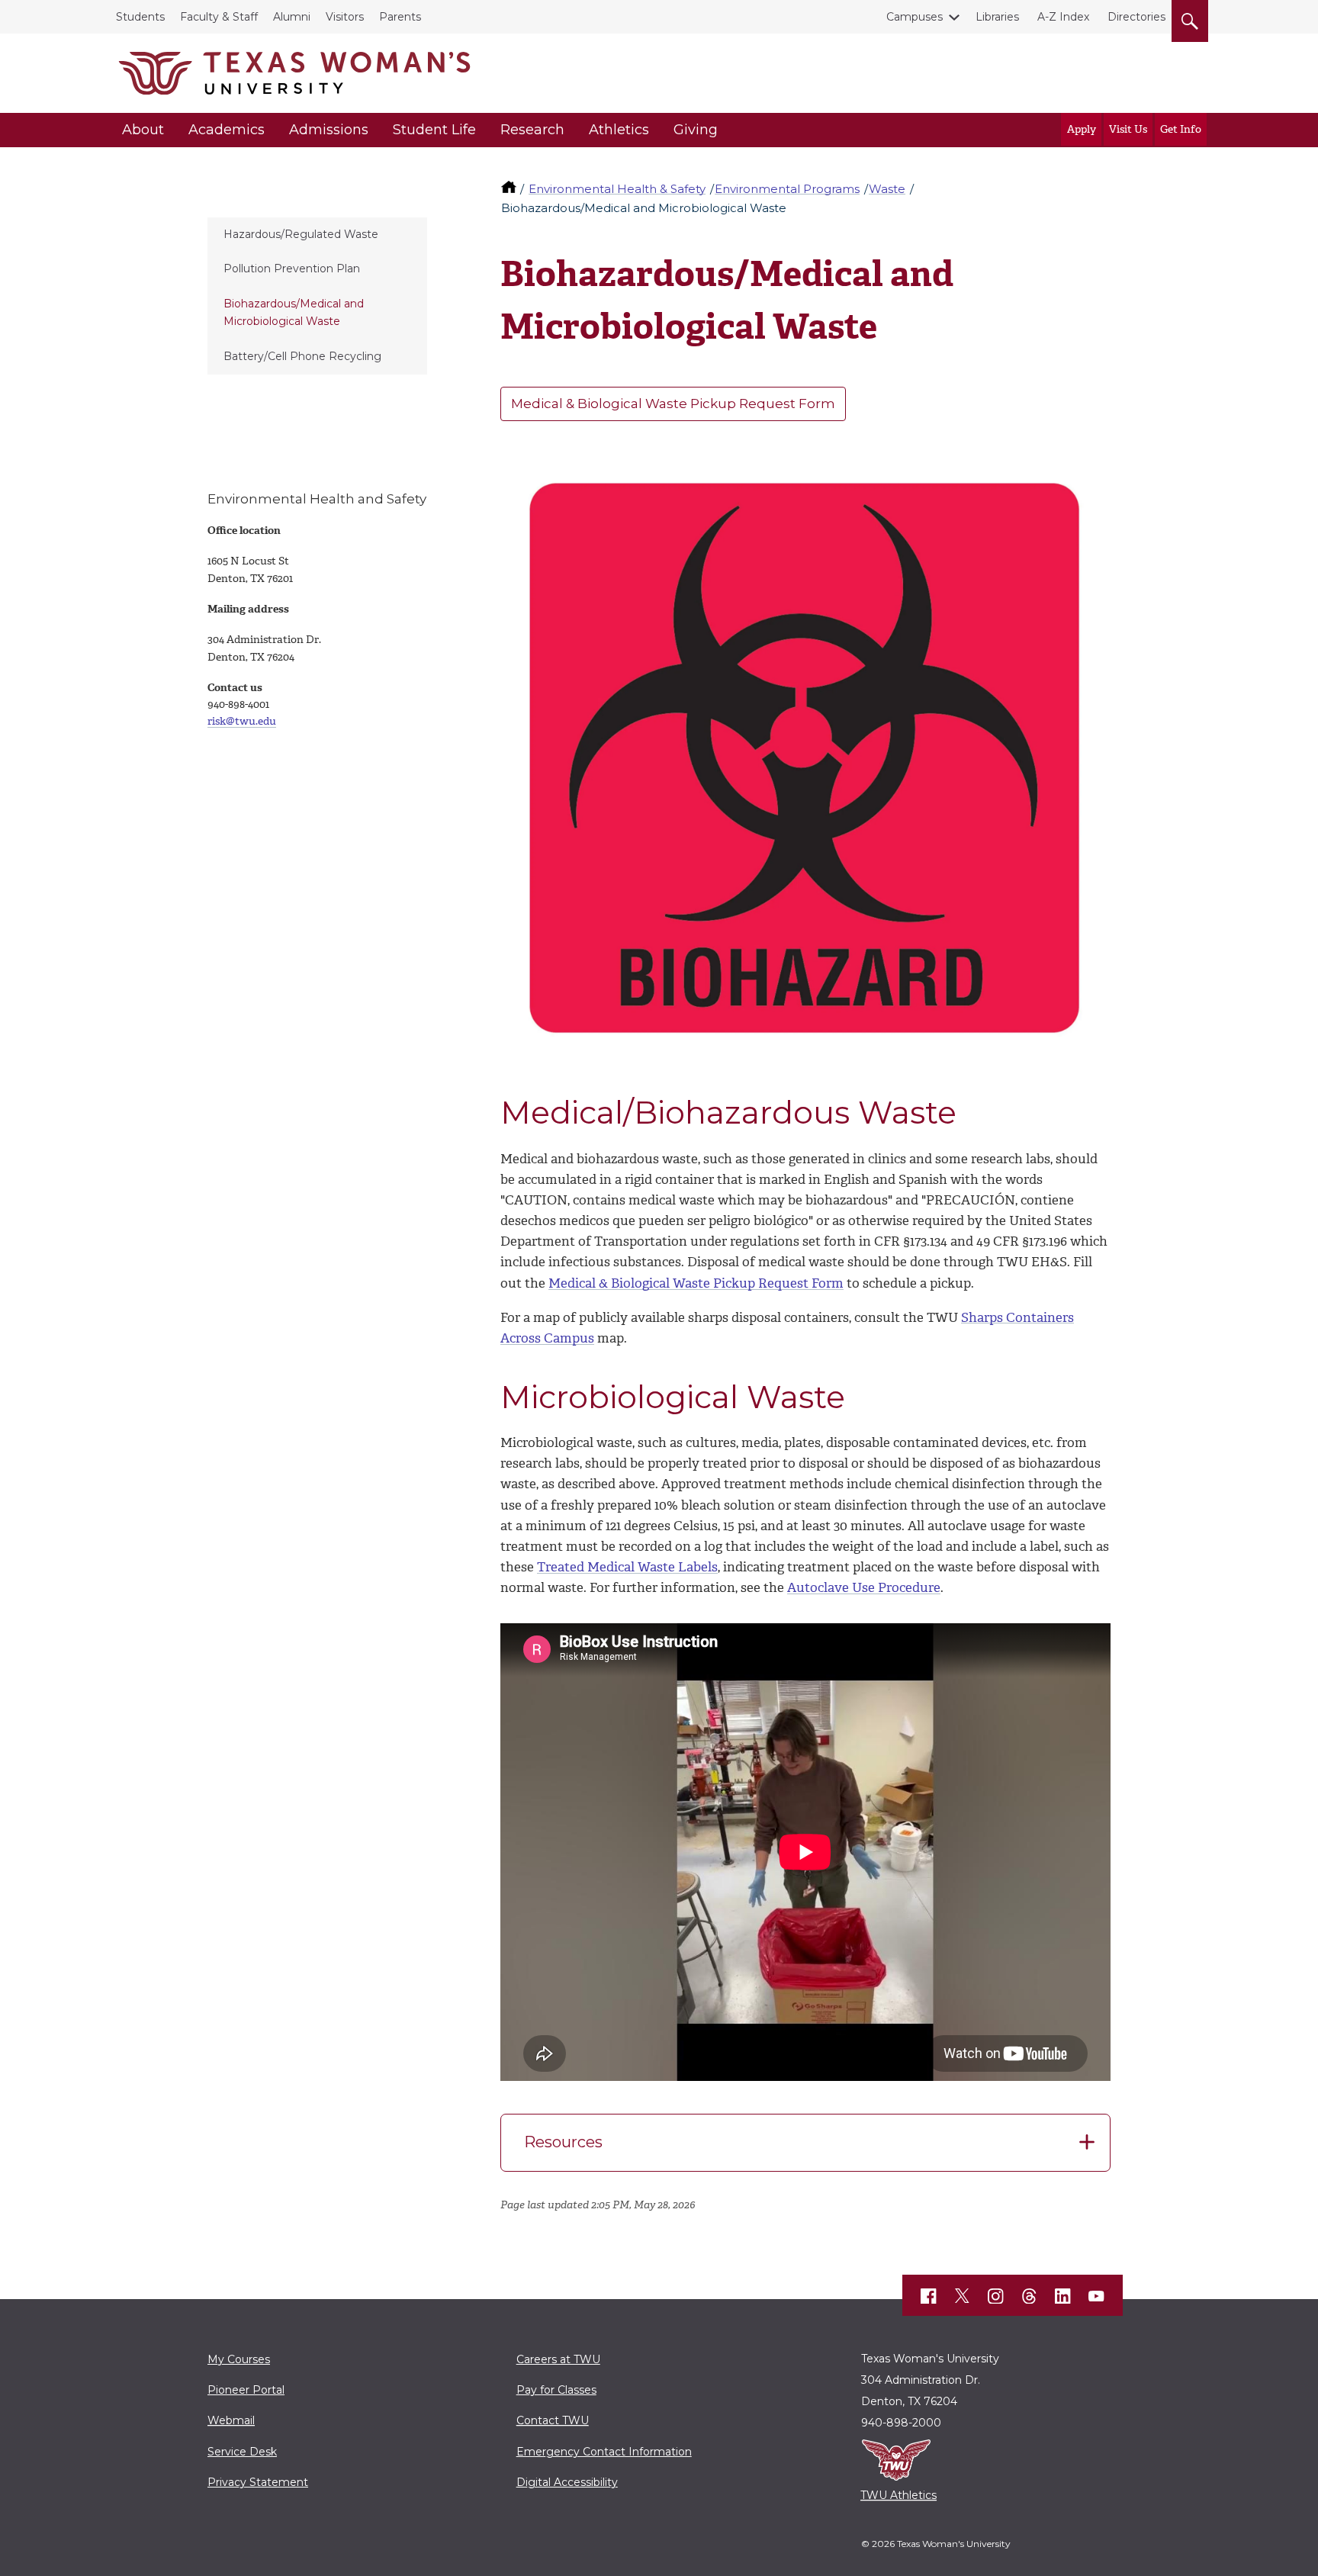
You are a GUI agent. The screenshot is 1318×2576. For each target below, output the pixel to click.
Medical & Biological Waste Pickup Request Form (673, 404)
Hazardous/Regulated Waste (301, 234)
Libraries (997, 17)
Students (140, 17)
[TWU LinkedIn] (1063, 2296)
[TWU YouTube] (1097, 2296)
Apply (1082, 129)
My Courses (239, 2359)
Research (532, 130)
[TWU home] (510, 189)
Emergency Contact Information (604, 2452)
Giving (696, 130)
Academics (227, 130)
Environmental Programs (787, 189)
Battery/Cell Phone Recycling (302, 356)
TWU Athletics (898, 2495)
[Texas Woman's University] (294, 73)
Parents (400, 17)
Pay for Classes (556, 2390)
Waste (887, 189)
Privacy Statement (258, 2482)
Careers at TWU (558, 2359)
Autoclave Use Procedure (864, 1587)
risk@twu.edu (242, 721)
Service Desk (242, 2452)
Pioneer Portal (246, 2390)
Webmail (231, 2420)
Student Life (434, 130)
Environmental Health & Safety (617, 189)
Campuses (915, 17)
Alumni (292, 17)
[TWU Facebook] (929, 2296)
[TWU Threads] (1030, 2296)
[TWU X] (963, 2296)
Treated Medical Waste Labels (627, 1567)
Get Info (1181, 129)
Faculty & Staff (219, 17)
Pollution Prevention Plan (292, 269)
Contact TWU (553, 2420)
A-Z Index (1063, 17)
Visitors (345, 17)
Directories (1136, 17)
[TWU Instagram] (996, 2296)
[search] (1190, 18)
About (143, 130)
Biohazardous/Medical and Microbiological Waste (294, 312)
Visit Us (1128, 129)
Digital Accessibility (567, 2482)
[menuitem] (317, 235)
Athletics (619, 130)
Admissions (329, 130)
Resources (563, 2142)
